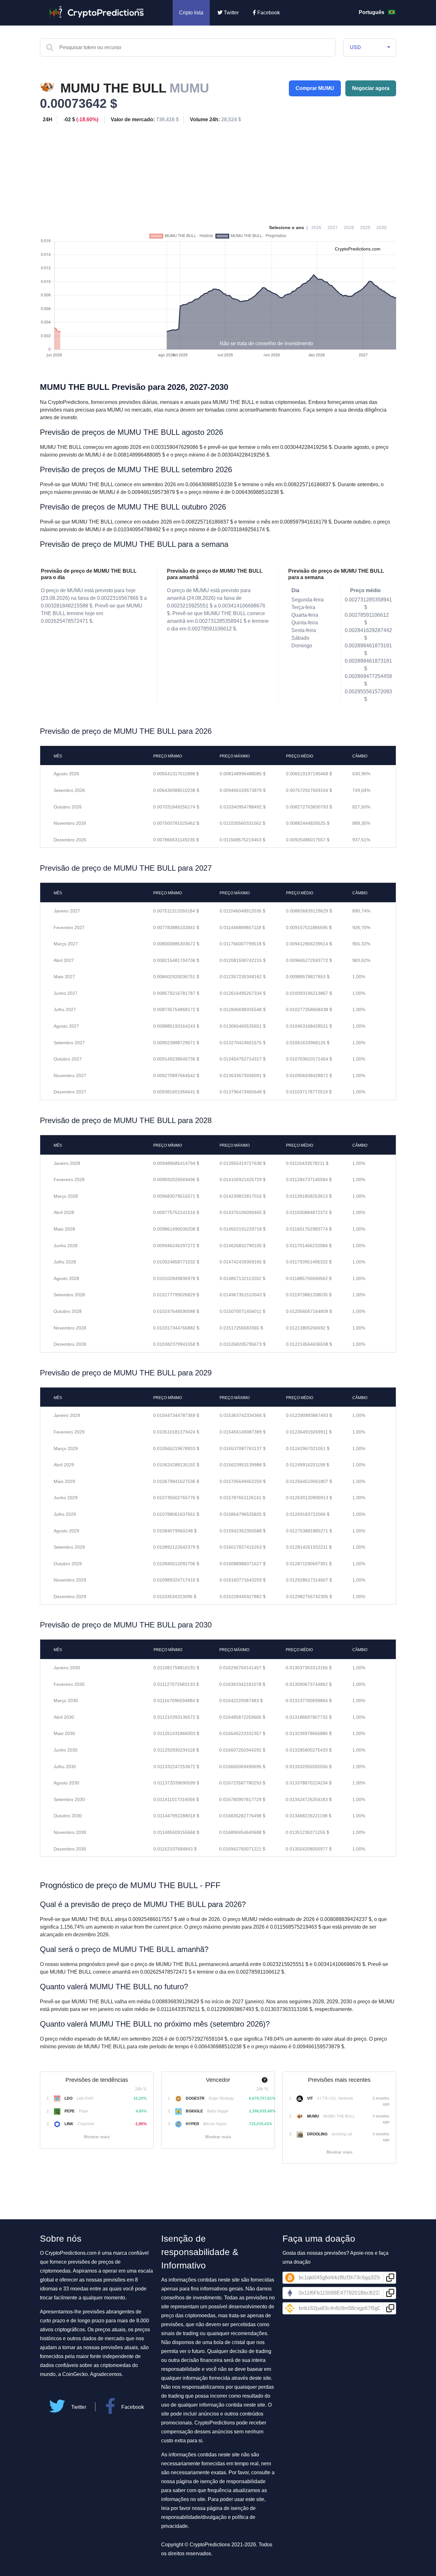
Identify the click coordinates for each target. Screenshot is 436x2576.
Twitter (231, 13)
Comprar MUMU (315, 88)
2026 (316, 227)
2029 (365, 227)
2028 (349, 227)
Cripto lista (191, 13)
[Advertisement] (218, 172)
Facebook (268, 13)
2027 (333, 227)
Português (372, 12)
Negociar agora (371, 88)
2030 (381, 227)
